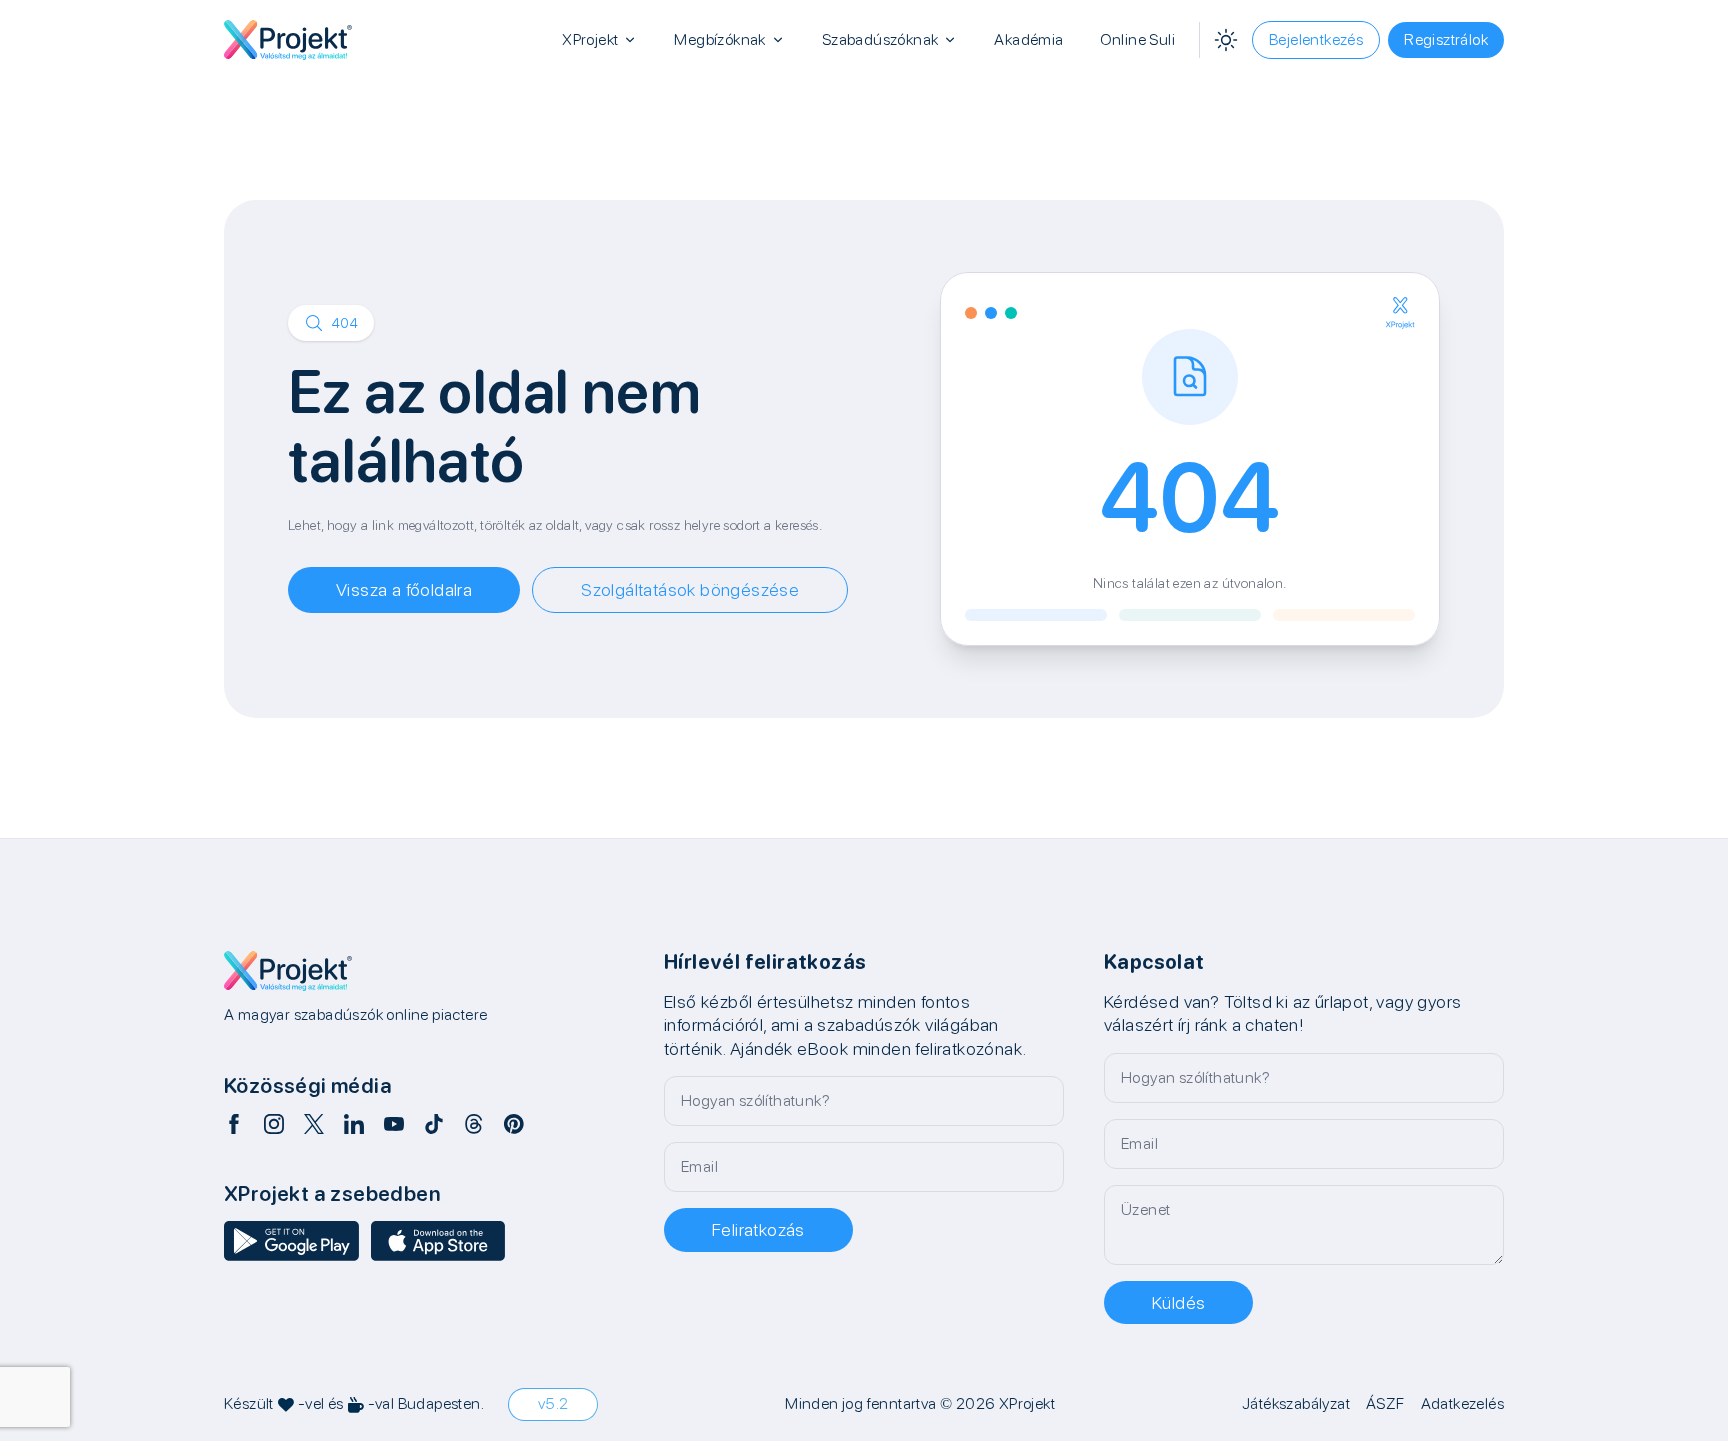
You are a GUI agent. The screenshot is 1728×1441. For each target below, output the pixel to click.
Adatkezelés (1462, 1403)
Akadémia (1028, 39)
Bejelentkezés (1316, 39)
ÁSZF (1385, 1403)
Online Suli (1137, 39)
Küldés (1178, 1302)
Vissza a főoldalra (404, 589)
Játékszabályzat (1296, 1403)
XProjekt (590, 39)
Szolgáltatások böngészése (690, 589)
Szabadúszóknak (880, 39)
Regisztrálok (1446, 39)
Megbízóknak (719, 39)
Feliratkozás (758, 1229)
